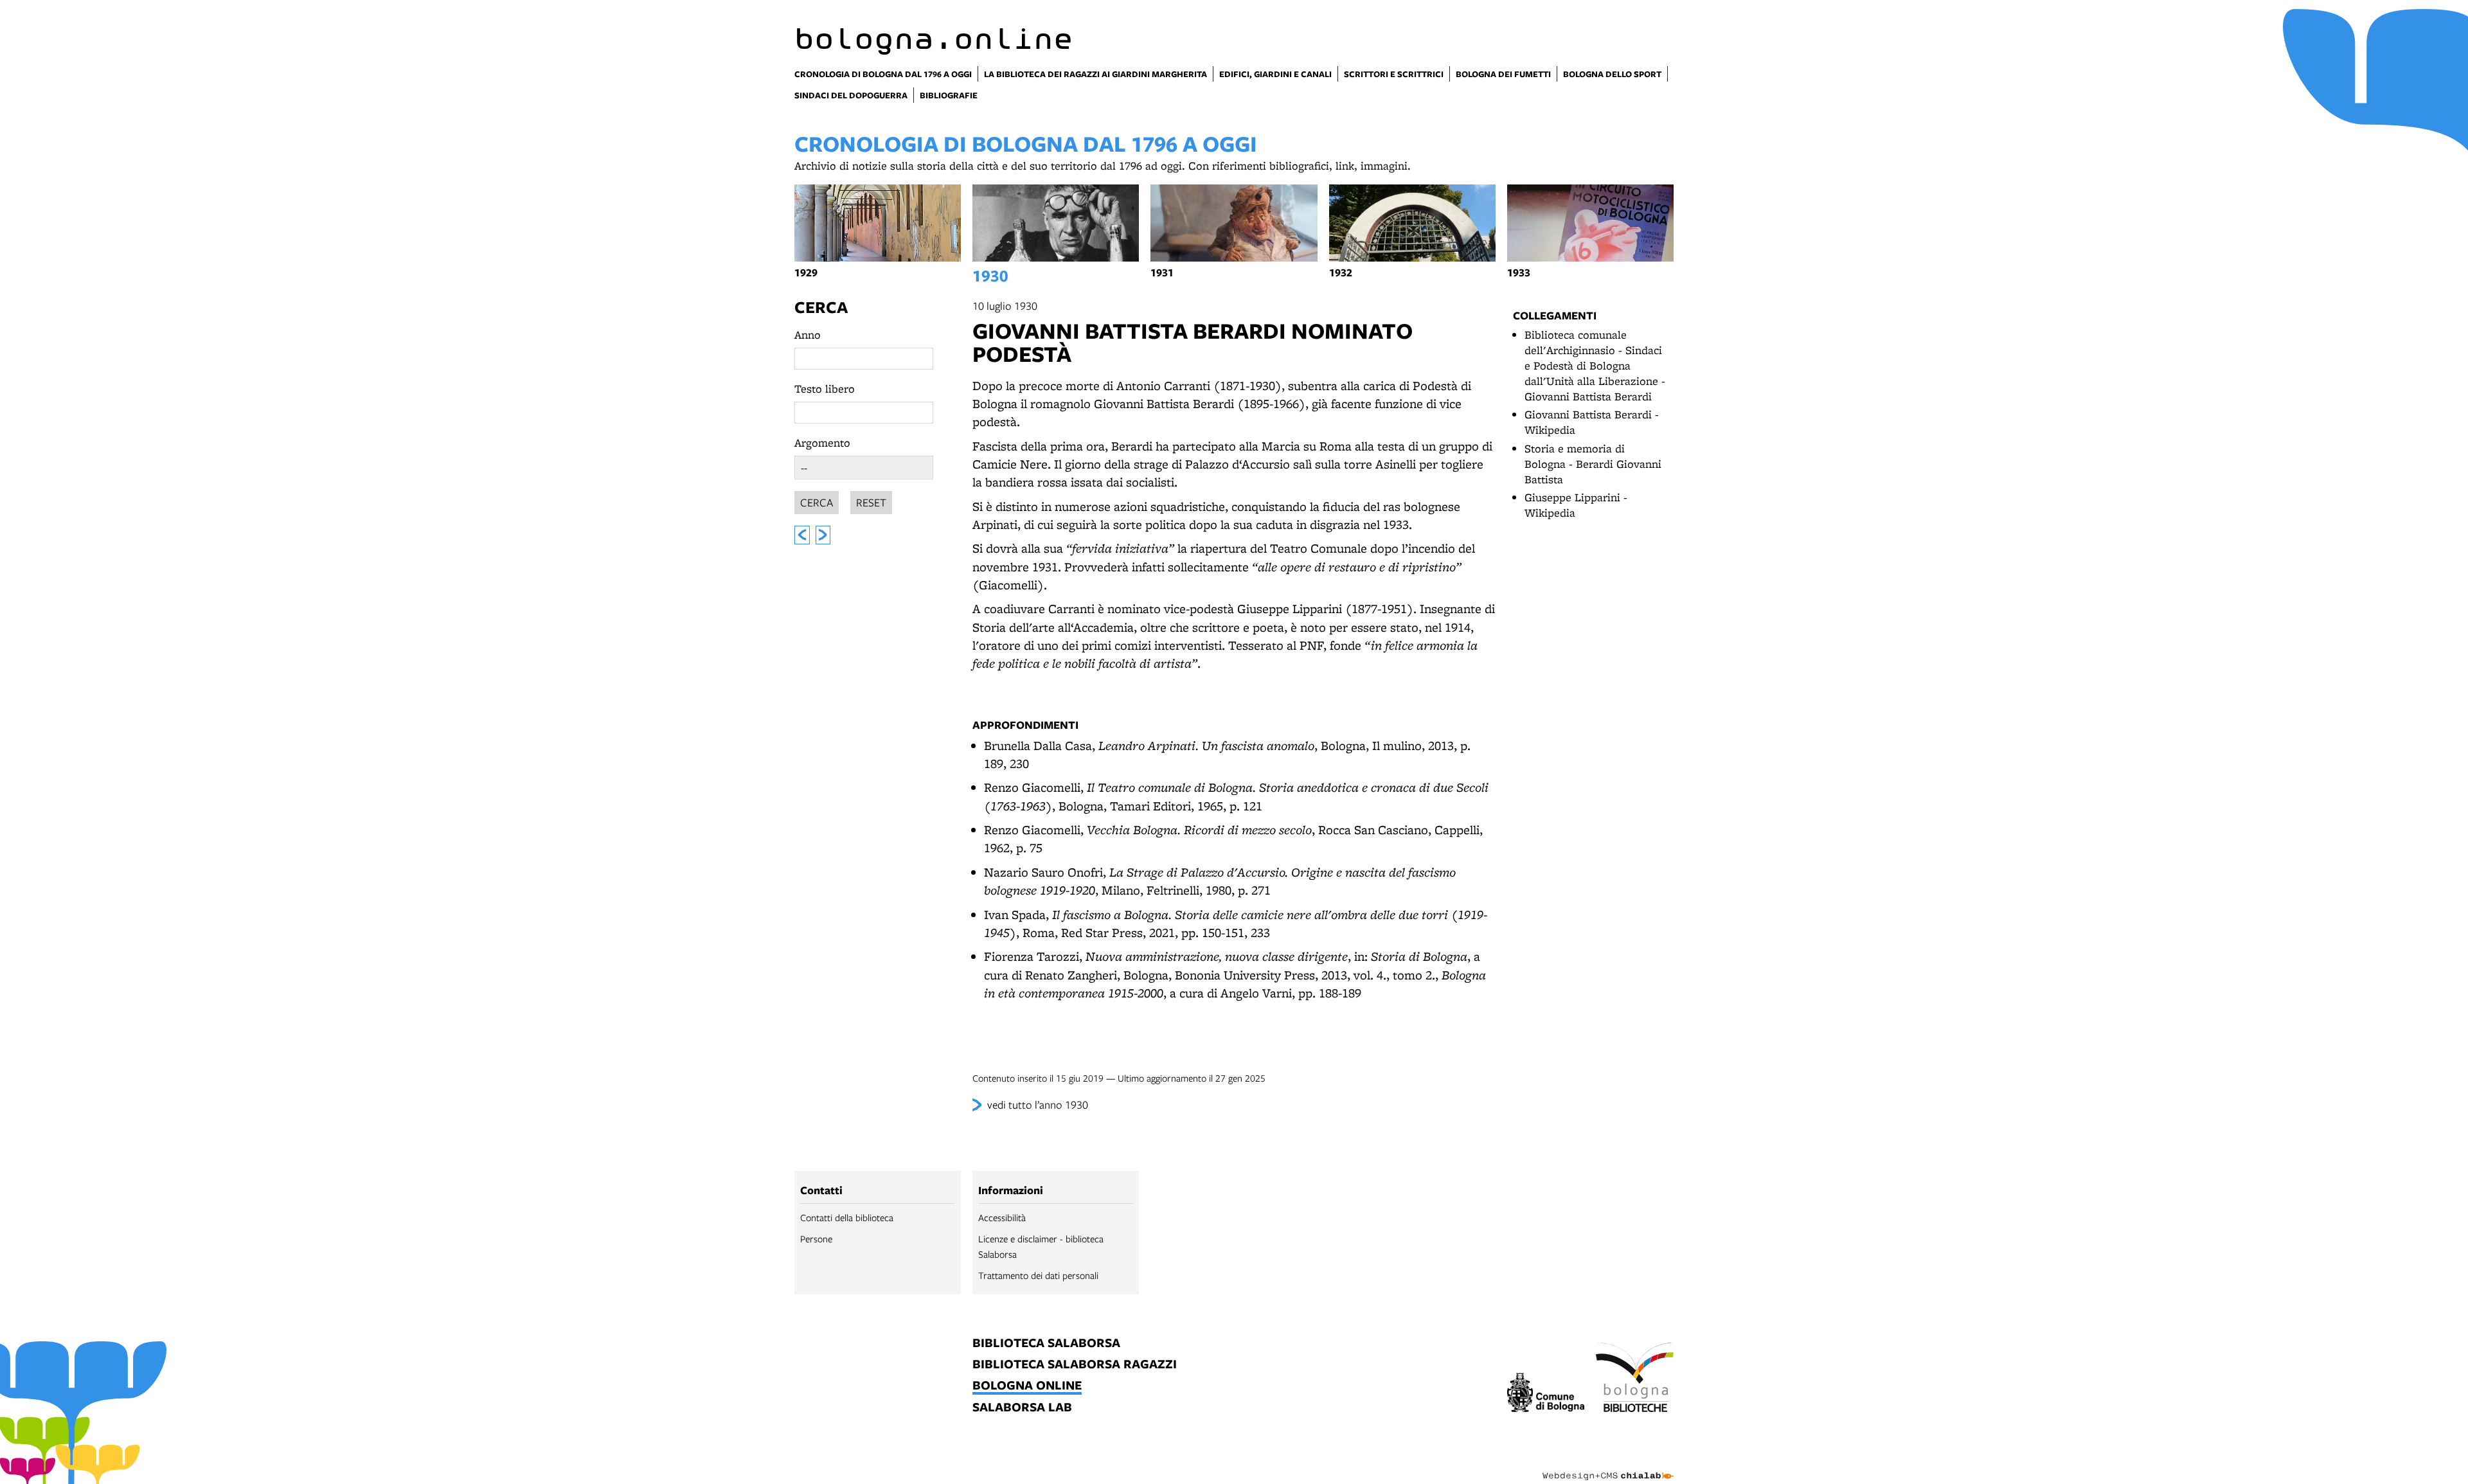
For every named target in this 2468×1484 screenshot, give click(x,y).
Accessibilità (1002, 1217)
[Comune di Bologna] (1546, 1394)
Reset (871, 502)
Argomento (822, 443)
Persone (816, 1238)
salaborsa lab (1022, 1408)
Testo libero (825, 389)
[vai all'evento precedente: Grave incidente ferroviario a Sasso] (802, 535)
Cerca (821, 307)
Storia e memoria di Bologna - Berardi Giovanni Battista (1593, 464)
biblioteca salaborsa (1046, 1344)
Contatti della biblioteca (847, 1217)
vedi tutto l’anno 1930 (1038, 1104)
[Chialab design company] (1608, 1465)
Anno (808, 335)
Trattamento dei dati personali (1038, 1275)
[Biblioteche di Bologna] (1635, 1379)
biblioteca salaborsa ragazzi (1075, 1365)
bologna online (1027, 1386)
